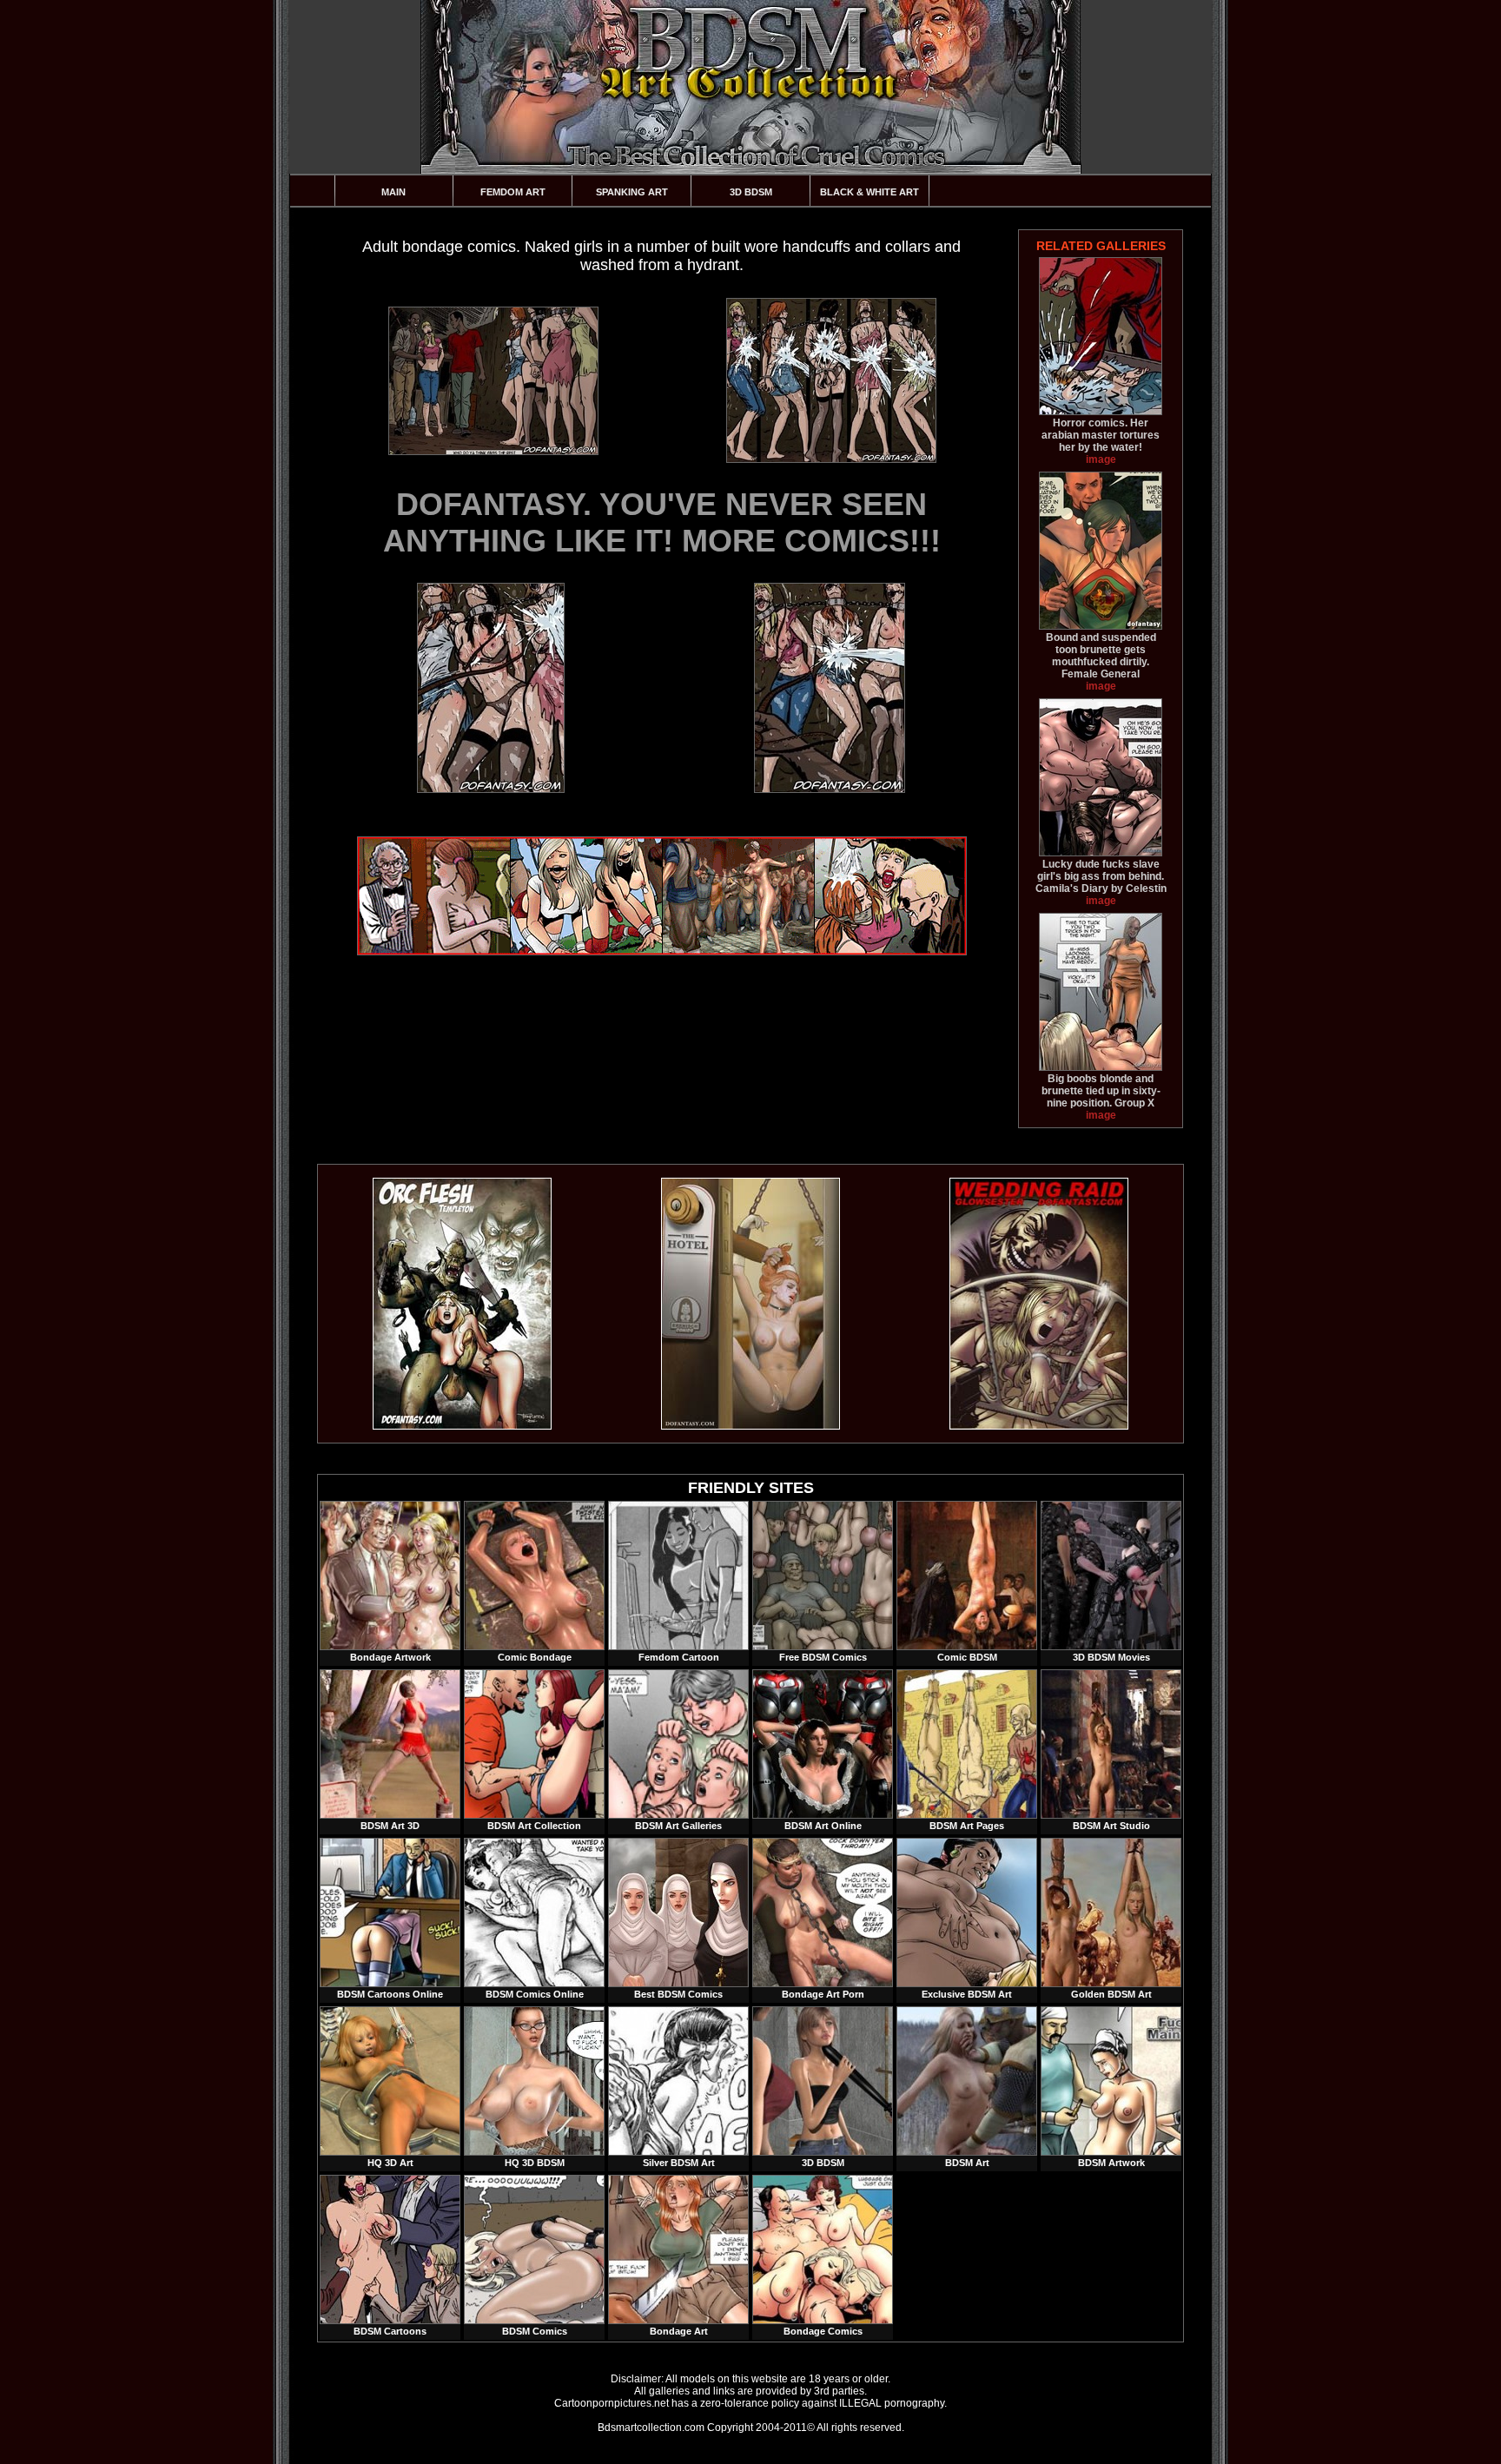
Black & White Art (870, 192)
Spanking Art (632, 192)
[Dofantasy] (462, 1426)
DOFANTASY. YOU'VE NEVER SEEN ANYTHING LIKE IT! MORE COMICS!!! (662, 522)
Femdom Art (513, 192)
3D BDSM (751, 192)
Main (393, 192)
